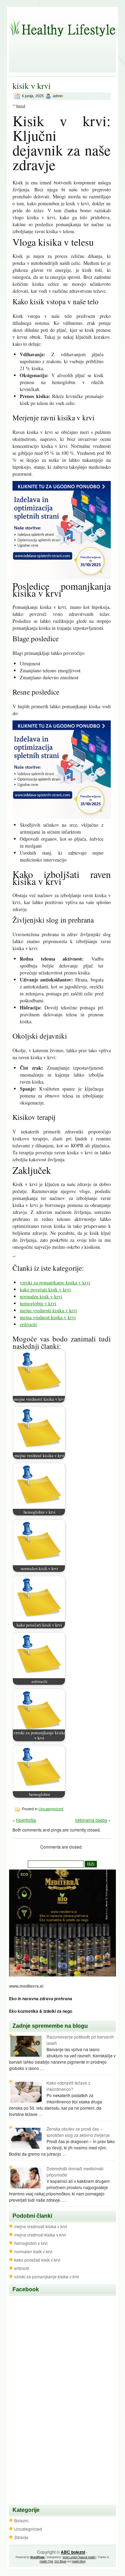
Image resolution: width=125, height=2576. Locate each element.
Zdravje (21, 2537)
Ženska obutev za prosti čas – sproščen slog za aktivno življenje (78, 2132)
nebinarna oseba (91, 1820)
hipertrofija (26, 1820)
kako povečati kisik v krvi (45, 1289)
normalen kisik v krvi (41, 1296)
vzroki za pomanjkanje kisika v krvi (55, 1282)
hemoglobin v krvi (38, 1303)
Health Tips (46, 2561)
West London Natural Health (79, 2557)
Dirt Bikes (60, 2561)
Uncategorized (51, 1809)
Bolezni (21, 2520)
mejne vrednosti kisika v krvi (48, 1310)
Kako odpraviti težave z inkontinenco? (68, 2086)
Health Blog (79, 2561)
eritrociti (28, 1324)
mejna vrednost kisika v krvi (48, 1317)
